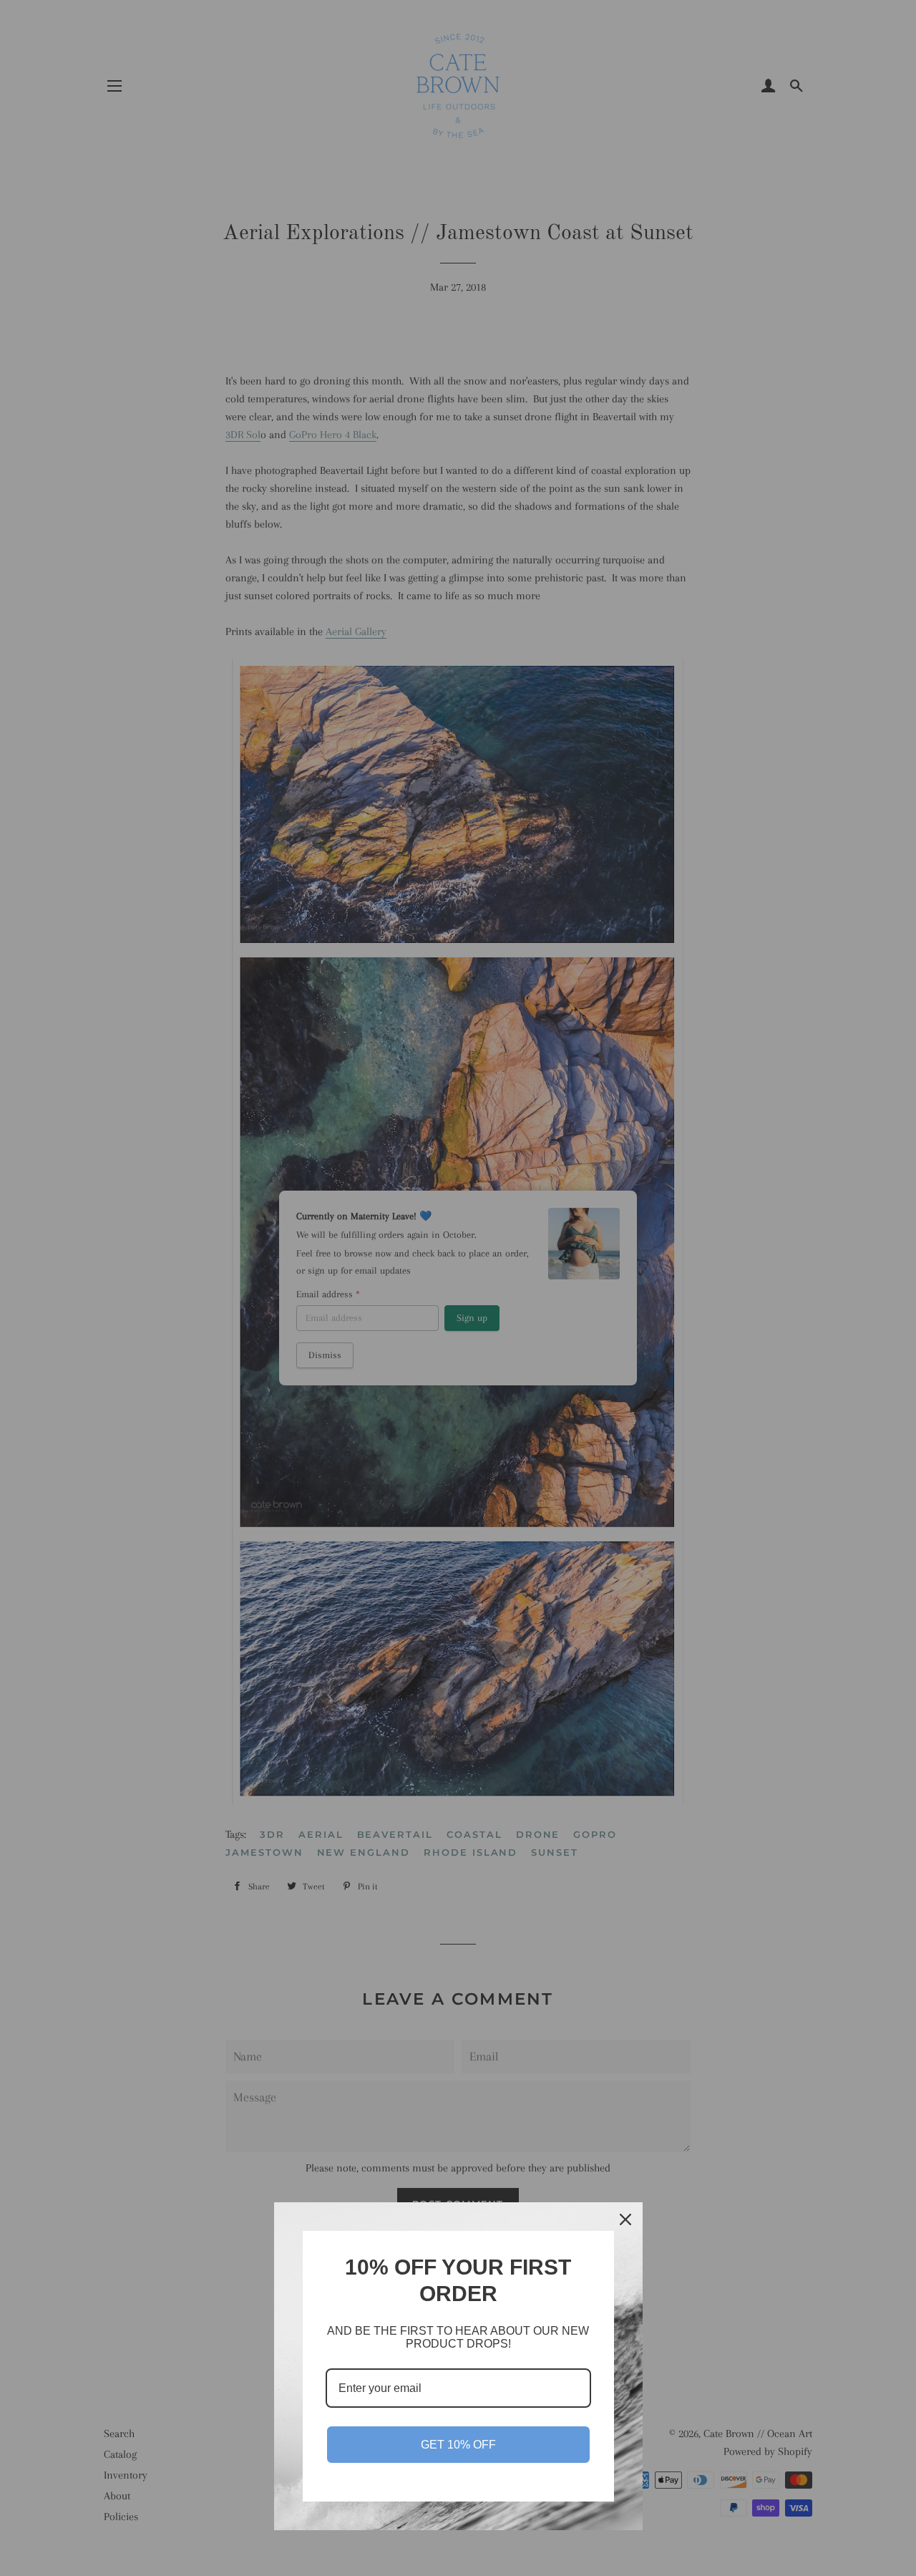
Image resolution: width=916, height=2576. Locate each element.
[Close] (625, 2219)
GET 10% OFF (458, 2445)
